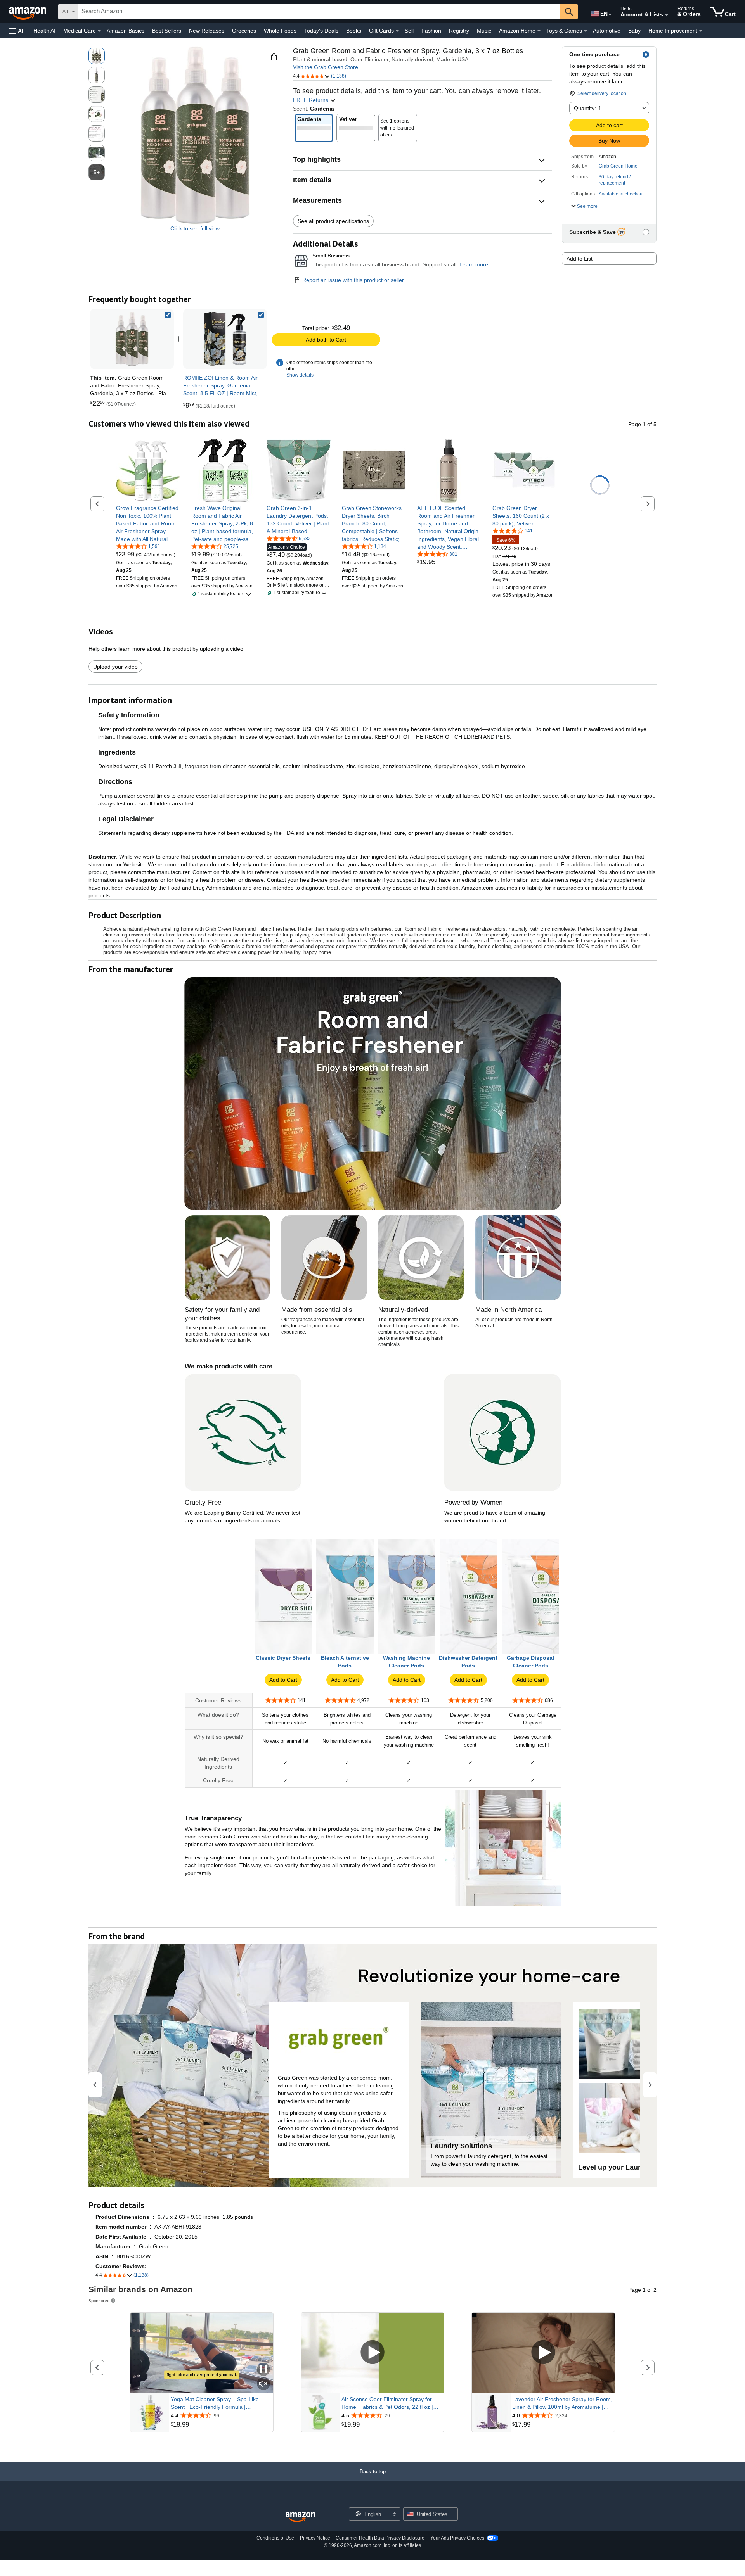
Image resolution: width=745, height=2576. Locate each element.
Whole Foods (280, 31)
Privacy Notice (315, 2538)
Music (484, 31)
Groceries (244, 31)
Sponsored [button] (99, 2300)
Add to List (580, 259)
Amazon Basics (126, 31)
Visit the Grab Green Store (326, 67)
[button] (17, 31)
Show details (300, 375)
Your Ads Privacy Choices (457, 2538)
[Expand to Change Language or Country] (610, 15)
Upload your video (115, 667)
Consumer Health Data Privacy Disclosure (380, 2538)
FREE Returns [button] (311, 100)
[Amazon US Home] (300, 2517)
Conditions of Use (275, 2538)
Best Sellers (167, 31)
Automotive (607, 31)
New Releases (207, 31)
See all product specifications (333, 221)
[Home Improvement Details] (701, 31)
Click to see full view (195, 228)
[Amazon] (28, 12)
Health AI (44, 31)
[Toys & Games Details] (586, 31)
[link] (225, 339)
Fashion (431, 31)
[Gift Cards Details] (397, 31)
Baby (634, 31)
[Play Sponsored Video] (372, 2353)
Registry (459, 31)
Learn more (474, 264)
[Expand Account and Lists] (667, 15)
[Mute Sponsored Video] (263, 2384)
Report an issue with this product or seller (353, 280)
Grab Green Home (618, 166)
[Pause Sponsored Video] (263, 2370)
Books (354, 31)
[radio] (97, 56)
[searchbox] (319, 12)
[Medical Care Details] (99, 31)
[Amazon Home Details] (539, 31)
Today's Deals (321, 31)
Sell (409, 31)
